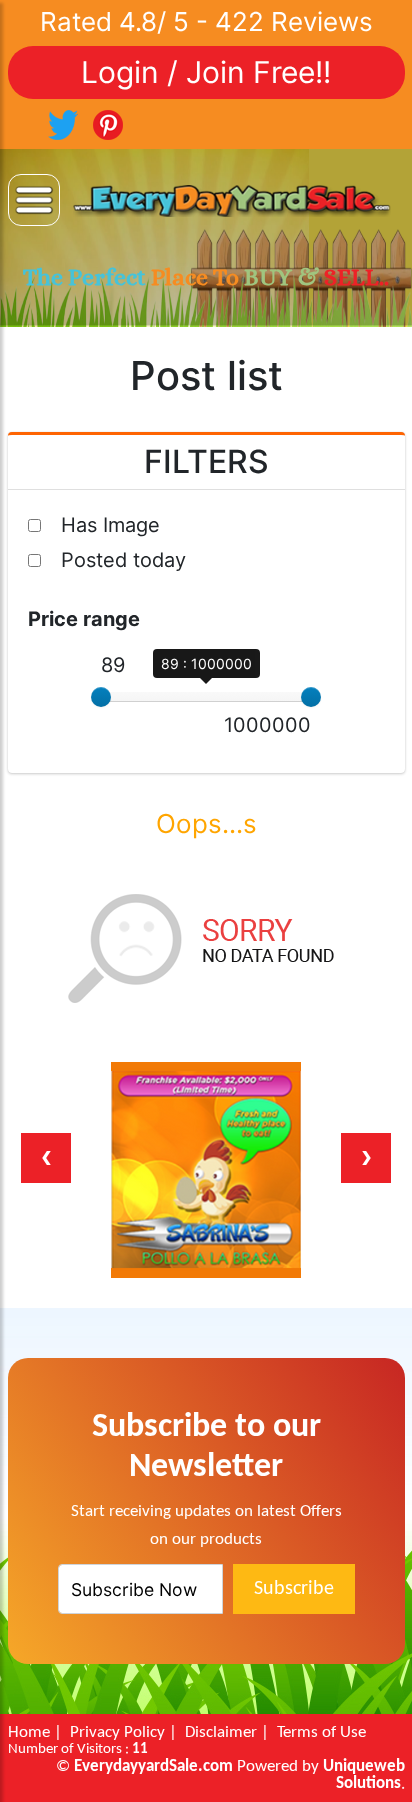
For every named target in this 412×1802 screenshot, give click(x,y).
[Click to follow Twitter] (63, 123)
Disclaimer (221, 1732)
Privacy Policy (117, 1732)
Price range (84, 619)
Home (29, 1732)
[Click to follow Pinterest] (108, 123)
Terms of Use (321, 1732)
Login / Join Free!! (206, 72)
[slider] (101, 697)
